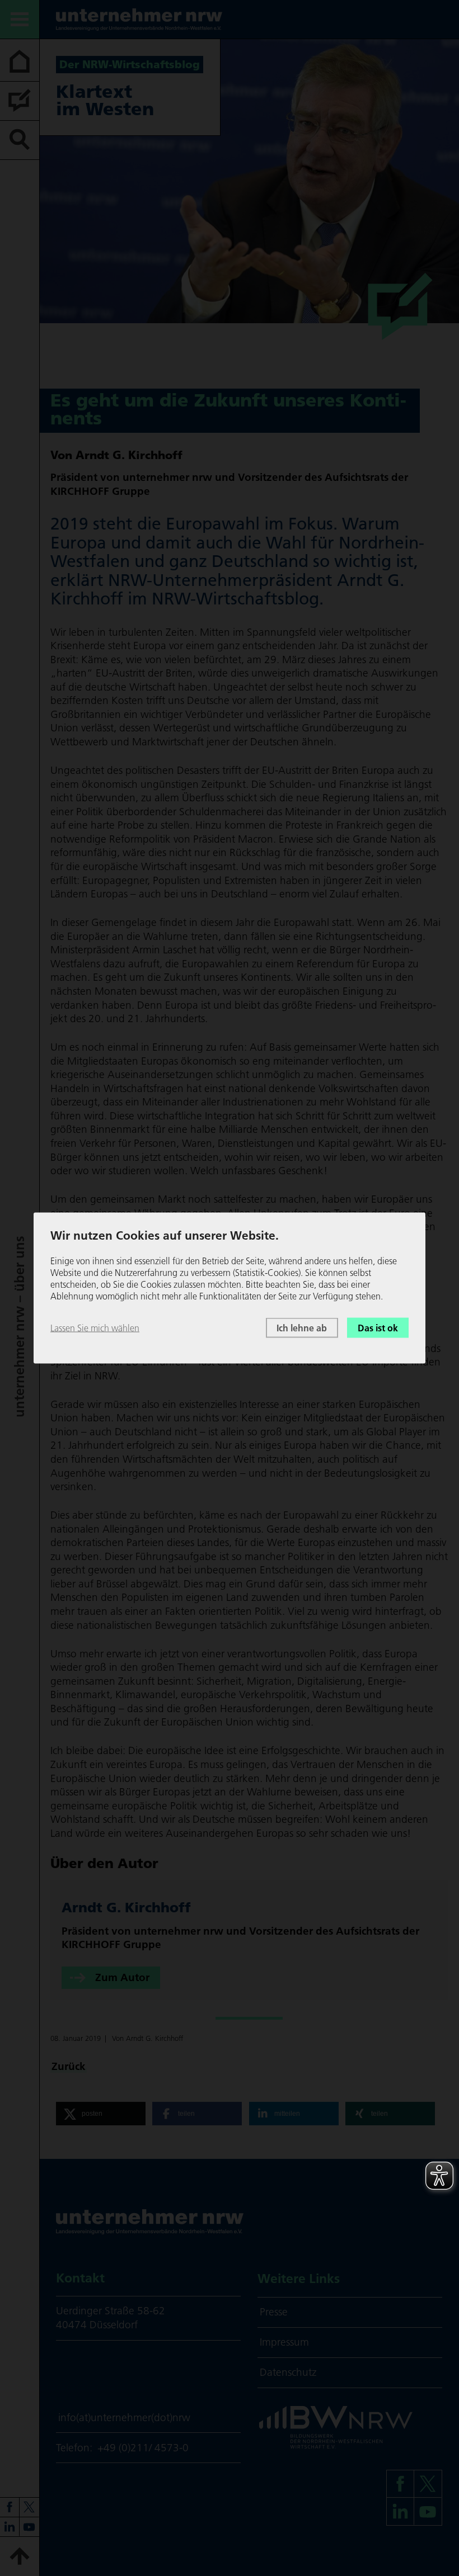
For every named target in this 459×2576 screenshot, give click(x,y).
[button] (101, 2114)
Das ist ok (378, 1327)
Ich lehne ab (302, 1327)
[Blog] (20, 101)
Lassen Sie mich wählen (95, 1327)
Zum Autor (122, 1977)
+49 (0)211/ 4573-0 (143, 2448)
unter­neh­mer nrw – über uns (19, 1327)
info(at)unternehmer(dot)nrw (124, 2417)
